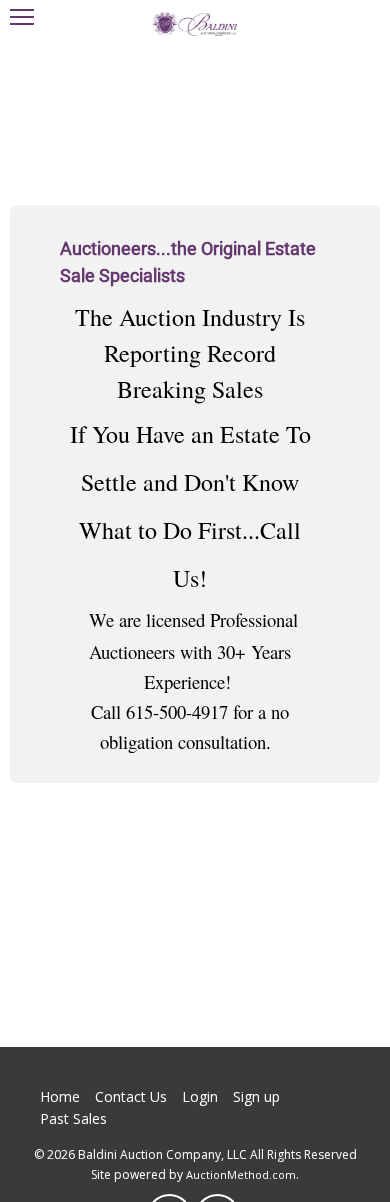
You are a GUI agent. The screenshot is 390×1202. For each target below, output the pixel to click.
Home (60, 1096)
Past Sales (73, 1118)
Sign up (256, 1096)
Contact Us (131, 1096)
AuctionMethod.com (241, 1174)
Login (200, 1096)
